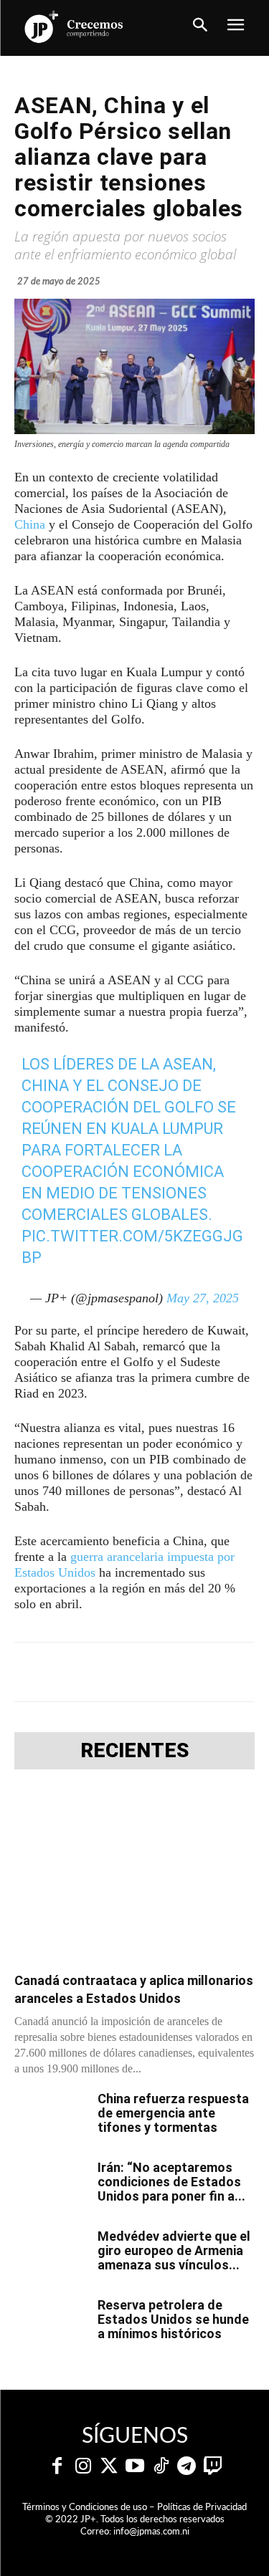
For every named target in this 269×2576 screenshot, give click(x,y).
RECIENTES (135, 1751)
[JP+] (75, 27)
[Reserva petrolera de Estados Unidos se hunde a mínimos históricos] (50, 2323)
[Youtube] (135, 2466)
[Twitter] (109, 2466)
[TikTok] (161, 2466)
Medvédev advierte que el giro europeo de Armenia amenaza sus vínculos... (174, 2250)
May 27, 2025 (203, 1298)
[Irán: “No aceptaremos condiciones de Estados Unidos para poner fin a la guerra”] (50, 2186)
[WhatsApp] (173, 1672)
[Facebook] (74, 1672)
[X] (107, 1672)
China (30, 524)
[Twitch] (212, 2466)
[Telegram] (140, 1672)
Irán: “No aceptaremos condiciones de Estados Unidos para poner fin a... (171, 2182)
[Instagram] (83, 2466)
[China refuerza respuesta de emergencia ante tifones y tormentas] (50, 2117)
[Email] (239, 1672)
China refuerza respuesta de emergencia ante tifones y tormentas (173, 2113)
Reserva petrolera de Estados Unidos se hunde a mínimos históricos (173, 2319)
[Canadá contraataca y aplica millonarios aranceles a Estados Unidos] (134, 1875)
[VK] (206, 1672)
